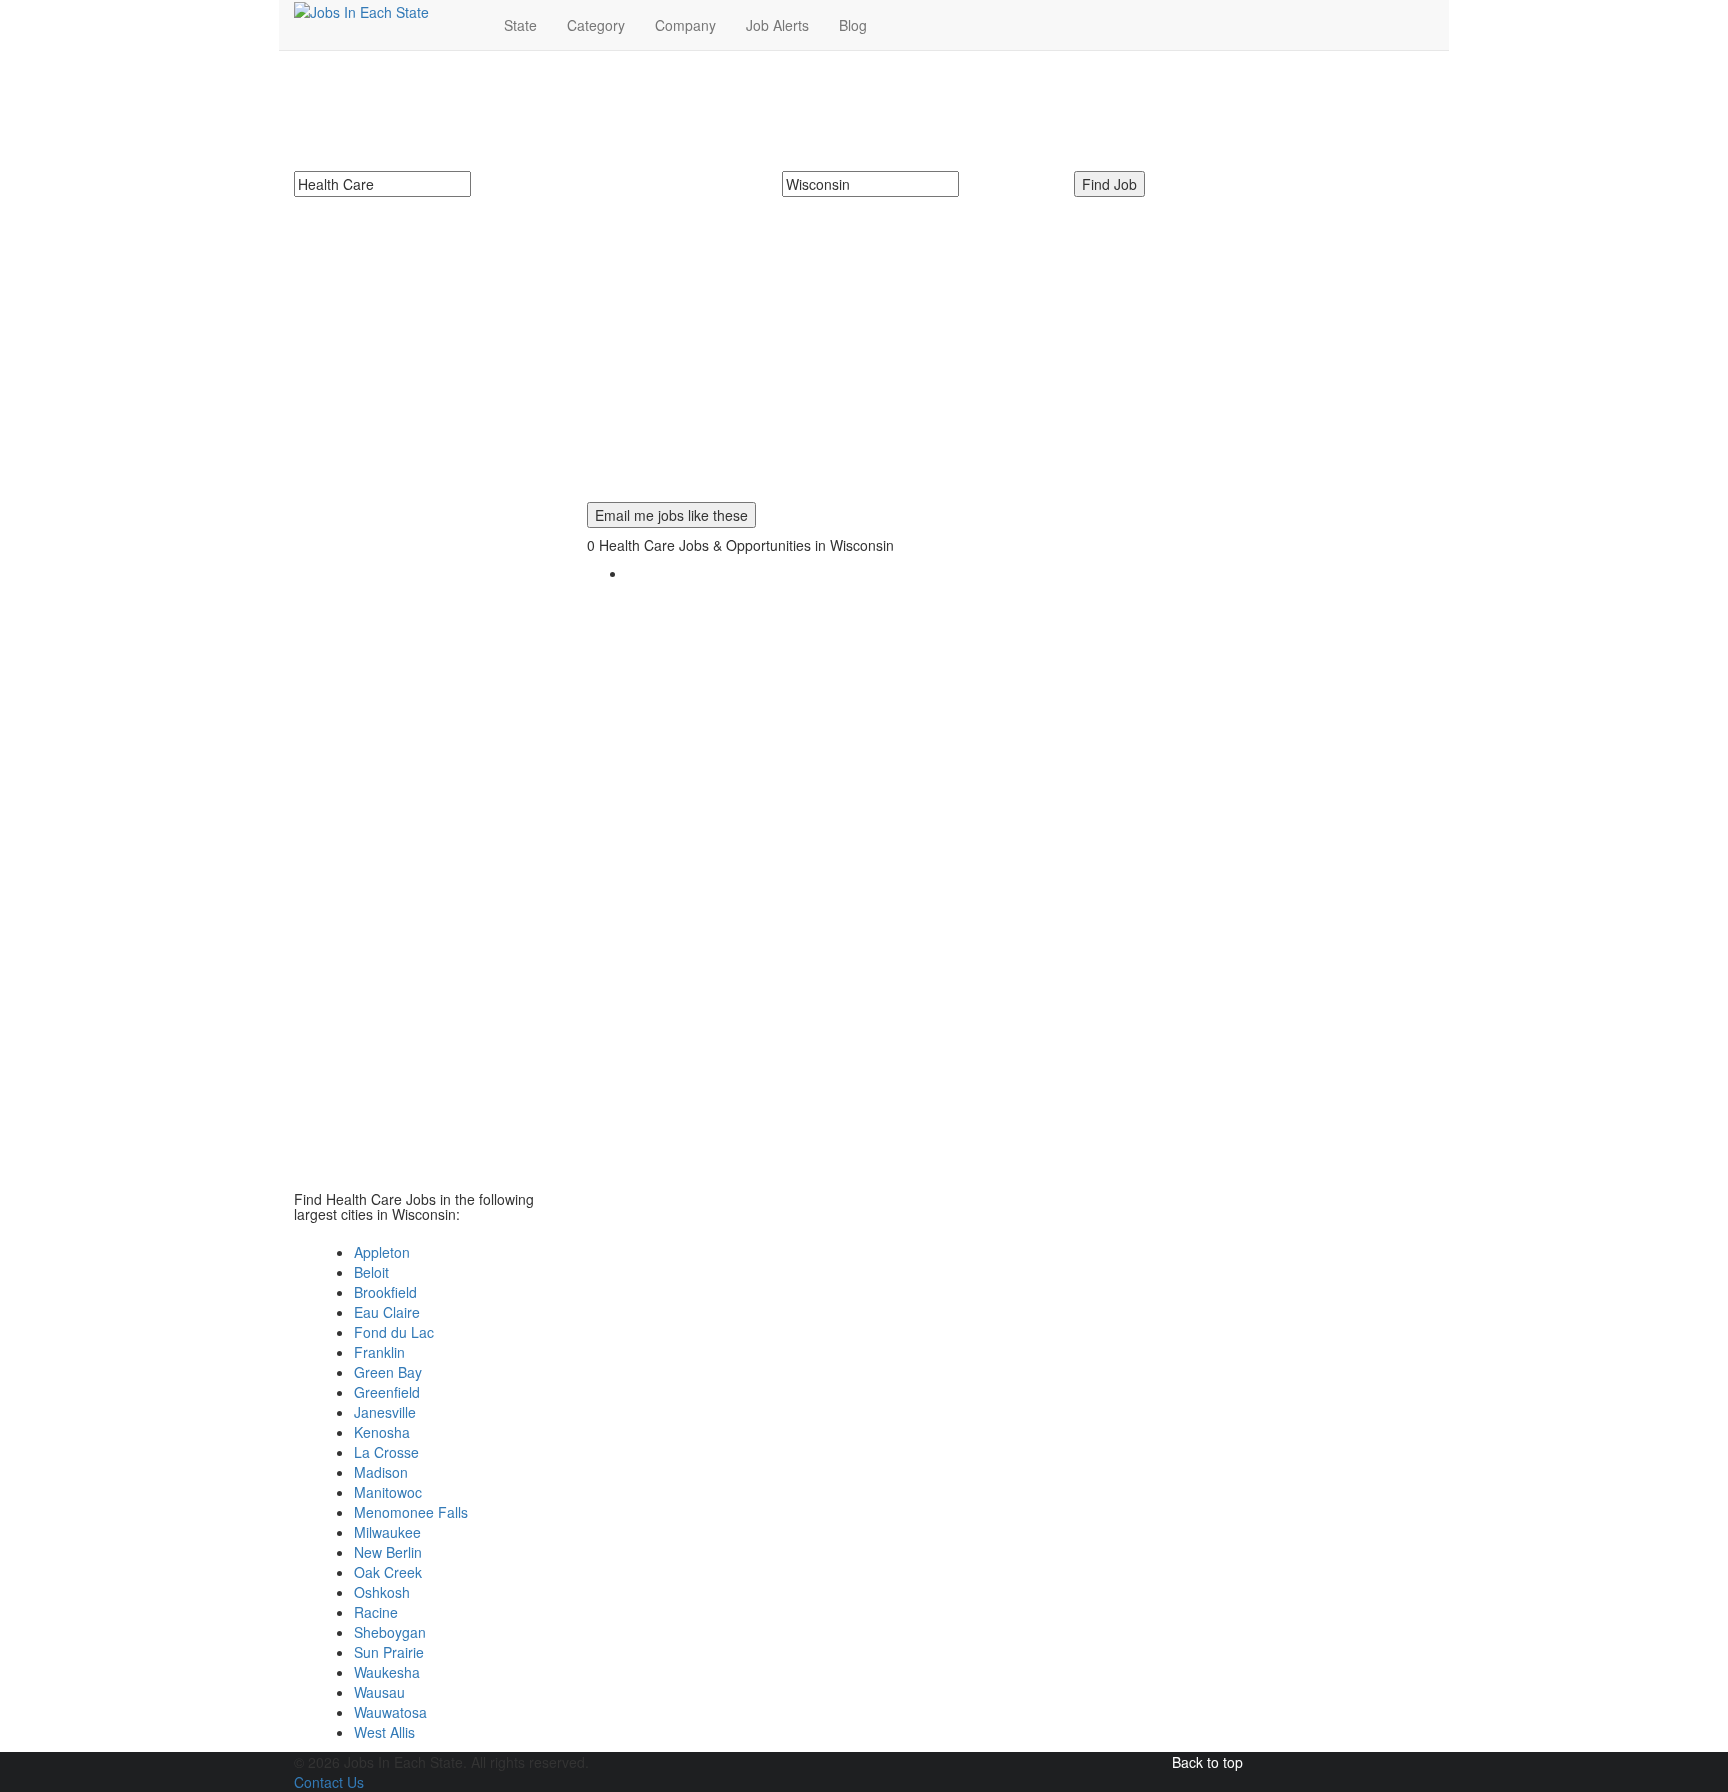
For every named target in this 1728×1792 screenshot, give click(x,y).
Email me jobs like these (671, 515)
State (520, 25)
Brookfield (385, 1292)
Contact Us (329, 1782)
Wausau (379, 1692)
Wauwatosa (390, 1712)
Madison (381, 1472)
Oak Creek (388, 1572)
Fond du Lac (394, 1332)
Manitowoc (388, 1492)
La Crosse (386, 1452)
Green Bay (388, 1372)
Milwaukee (387, 1532)
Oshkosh (382, 1592)
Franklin (379, 1352)
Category (596, 25)
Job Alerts (777, 25)
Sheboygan (390, 1632)
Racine (376, 1612)
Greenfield (387, 1392)
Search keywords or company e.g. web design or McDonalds (500, 207)
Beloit (371, 1272)
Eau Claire (387, 1312)
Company (685, 25)
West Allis (384, 1732)
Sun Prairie (389, 1652)
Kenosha (382, 1432)
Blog (853, 25)
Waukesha (387, 1672)
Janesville (385, 1412)
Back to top (1207, 1762)
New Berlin (388, 1552)
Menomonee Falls (411, 1512)
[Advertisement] (864, 362)
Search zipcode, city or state (879, 207)
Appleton (382, 1252)
